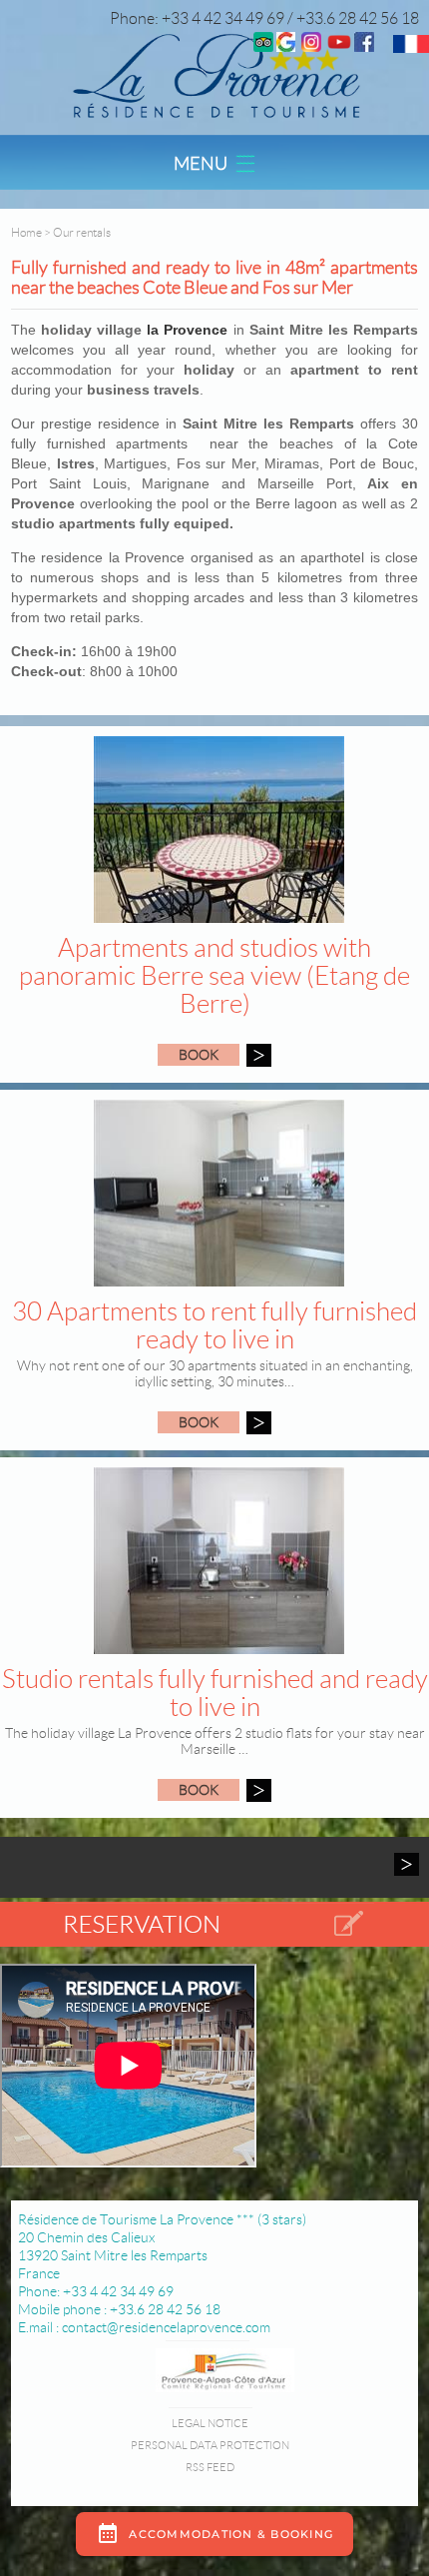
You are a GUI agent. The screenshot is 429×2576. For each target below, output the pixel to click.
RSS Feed (210, 2467)
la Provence (185, 330)
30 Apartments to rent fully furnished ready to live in (214, 1325)
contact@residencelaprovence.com (166, 2327)
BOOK (199, 1055)
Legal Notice (210, 2423)
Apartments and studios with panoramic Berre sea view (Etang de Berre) (214, 976)
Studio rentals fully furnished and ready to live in (215, 1693)
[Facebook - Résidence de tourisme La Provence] (364, 46)
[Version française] (411, 47)
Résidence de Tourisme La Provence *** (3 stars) (162, 2219)
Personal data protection (210, 2445)
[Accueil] (214, 74)
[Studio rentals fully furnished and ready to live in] (259, 1790)
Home (26, 232)
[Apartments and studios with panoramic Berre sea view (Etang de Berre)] (259, 1055)
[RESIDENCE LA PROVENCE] (339, 46)
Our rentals (82, 232)
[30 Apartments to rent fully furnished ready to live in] (259, 1423)
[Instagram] (311, 46)
